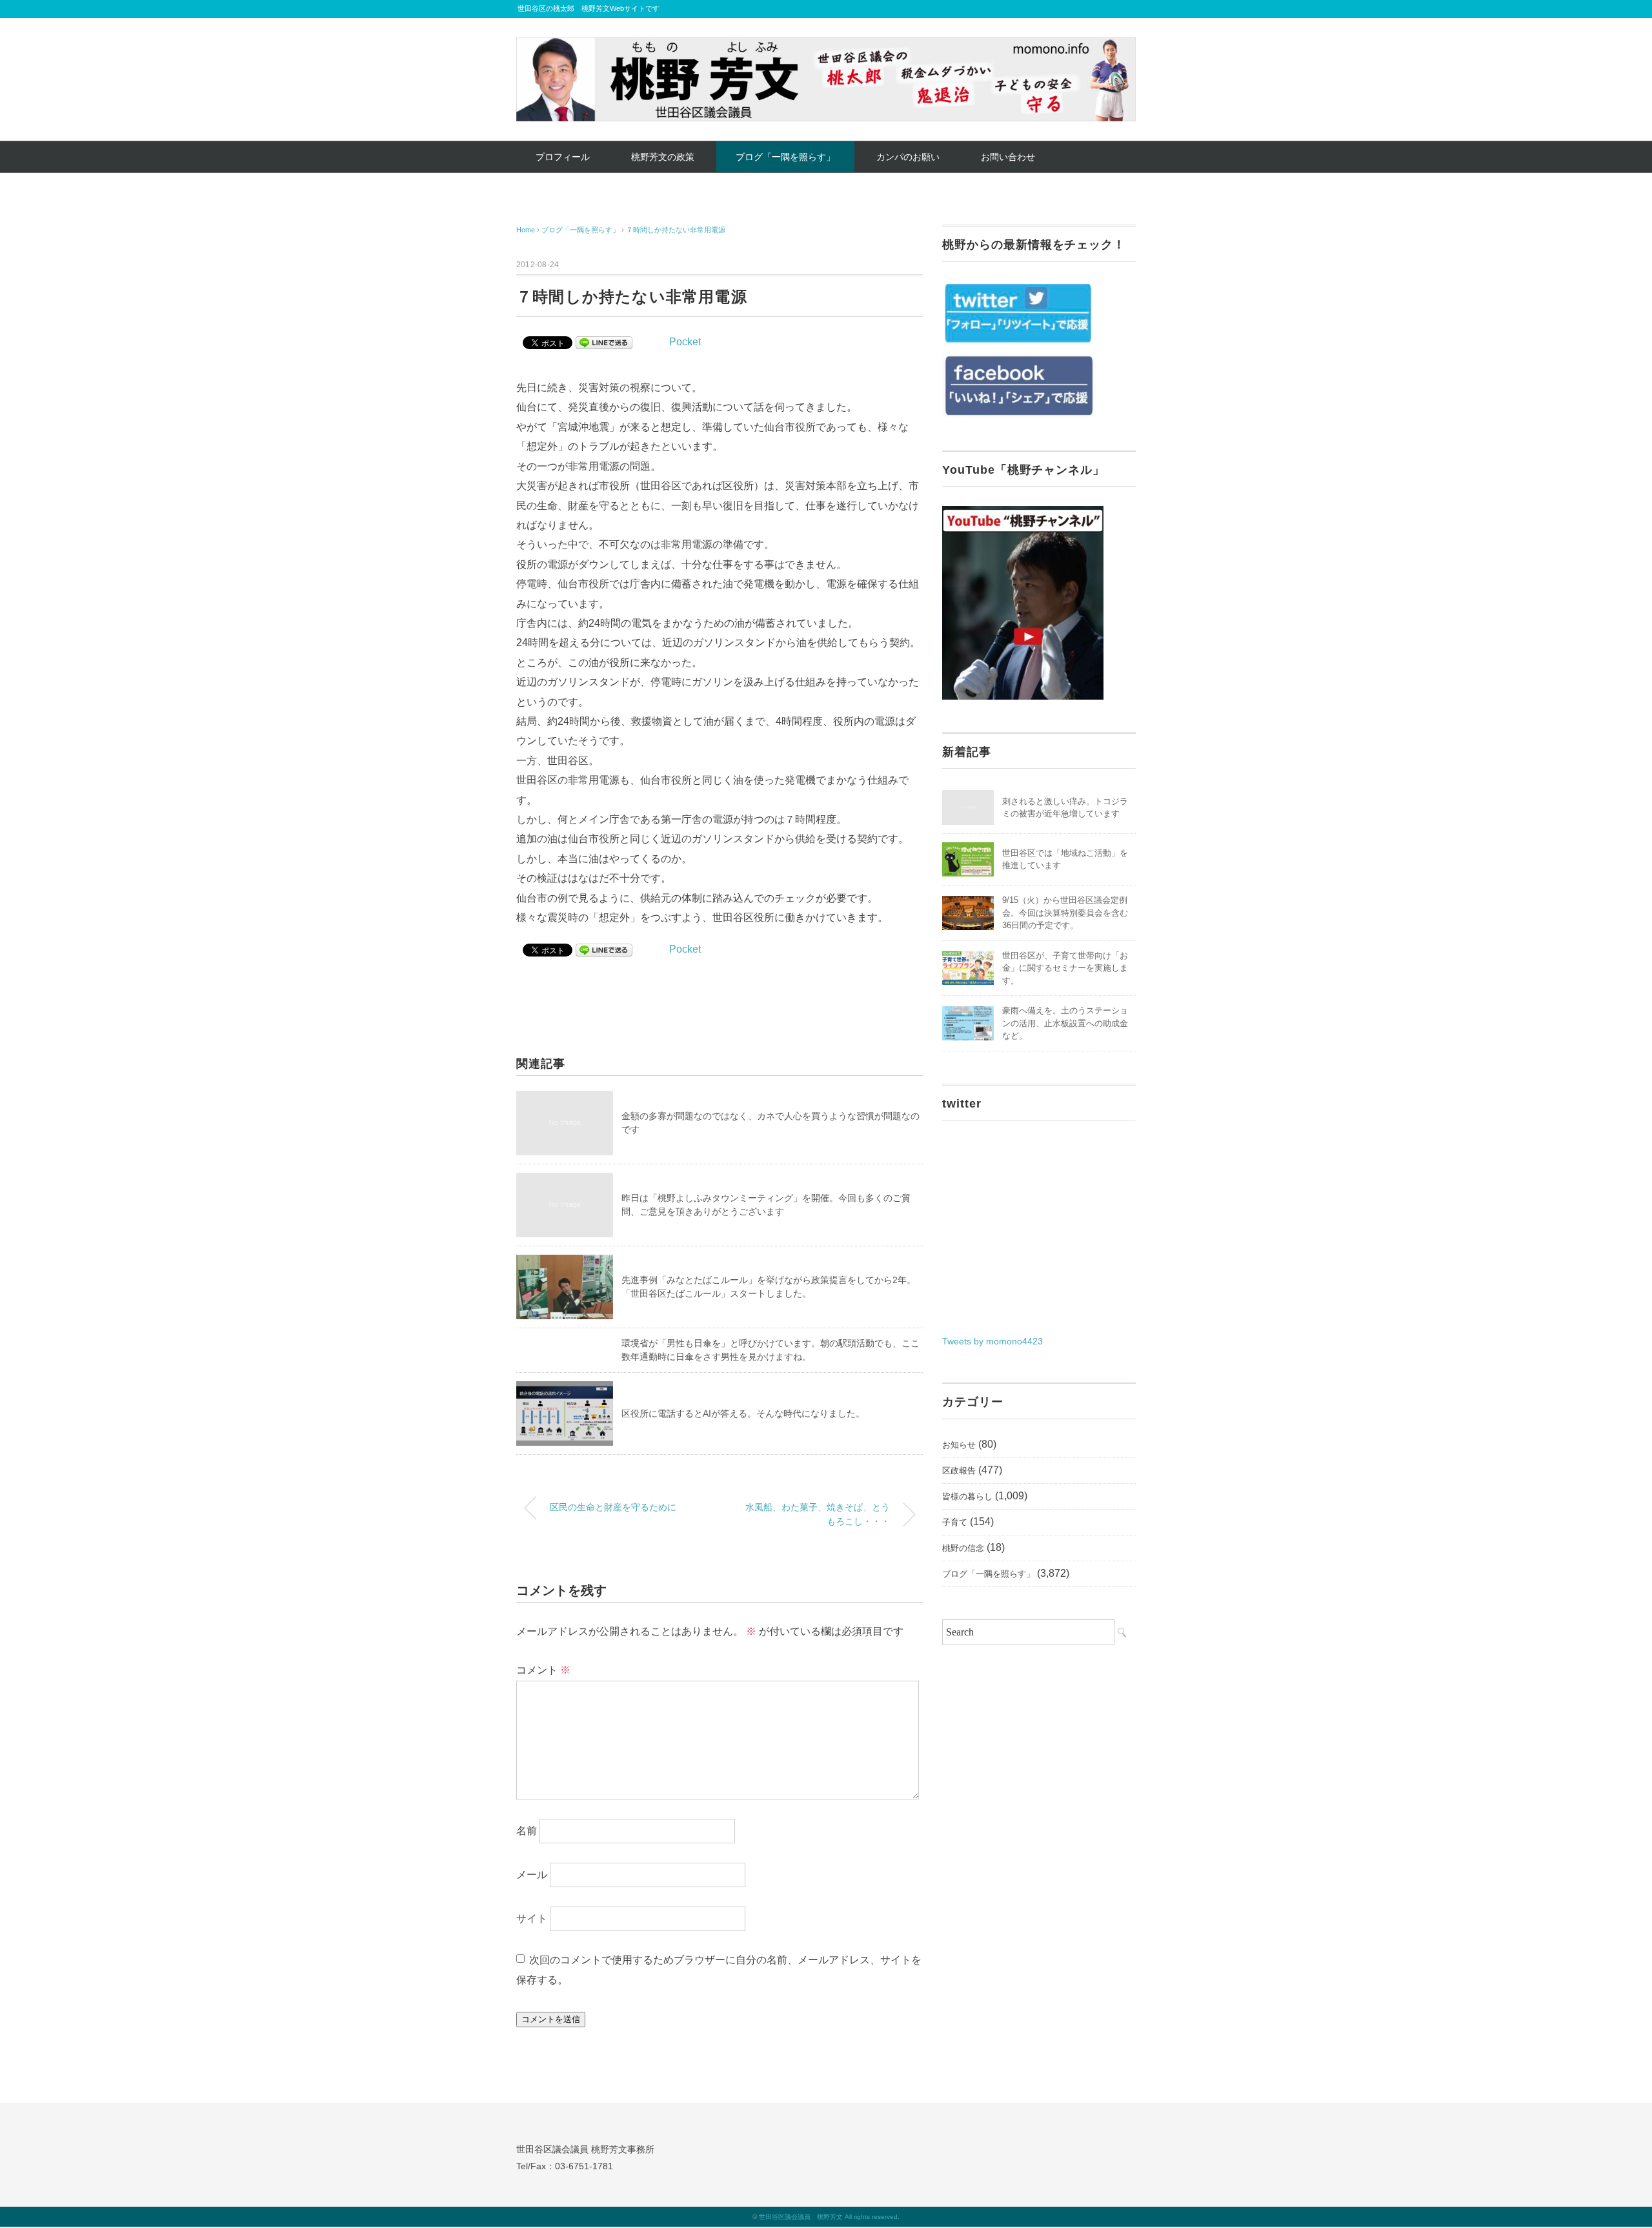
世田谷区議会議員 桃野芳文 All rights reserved (828, 2217)
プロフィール (563, 157)
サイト (532, 1919)
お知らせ (959, 1445)
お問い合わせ (1008, 157)
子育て (955, 1522)
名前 (527, 1831)
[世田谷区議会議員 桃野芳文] (826, 47)
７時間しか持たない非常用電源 (676, 230)
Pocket (685, 342)
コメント (543, 1670)
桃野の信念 (963, 1548)
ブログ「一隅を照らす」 (785, 157)
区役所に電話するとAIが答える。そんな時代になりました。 (743, 1413)
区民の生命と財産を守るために (613, 1507)
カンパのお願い (908, 157)
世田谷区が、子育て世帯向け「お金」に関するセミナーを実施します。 (1065, 968)
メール (532, 1875)
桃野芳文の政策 (663, 157)
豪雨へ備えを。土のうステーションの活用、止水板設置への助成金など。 (1065, 1023)
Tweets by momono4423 (992, 1341)
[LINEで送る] (604, 342)
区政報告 (959, 1471)
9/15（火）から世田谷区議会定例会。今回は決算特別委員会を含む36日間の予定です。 (1065, 913)
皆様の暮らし (967, 1496)
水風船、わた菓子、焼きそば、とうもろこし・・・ (818, 1514)
